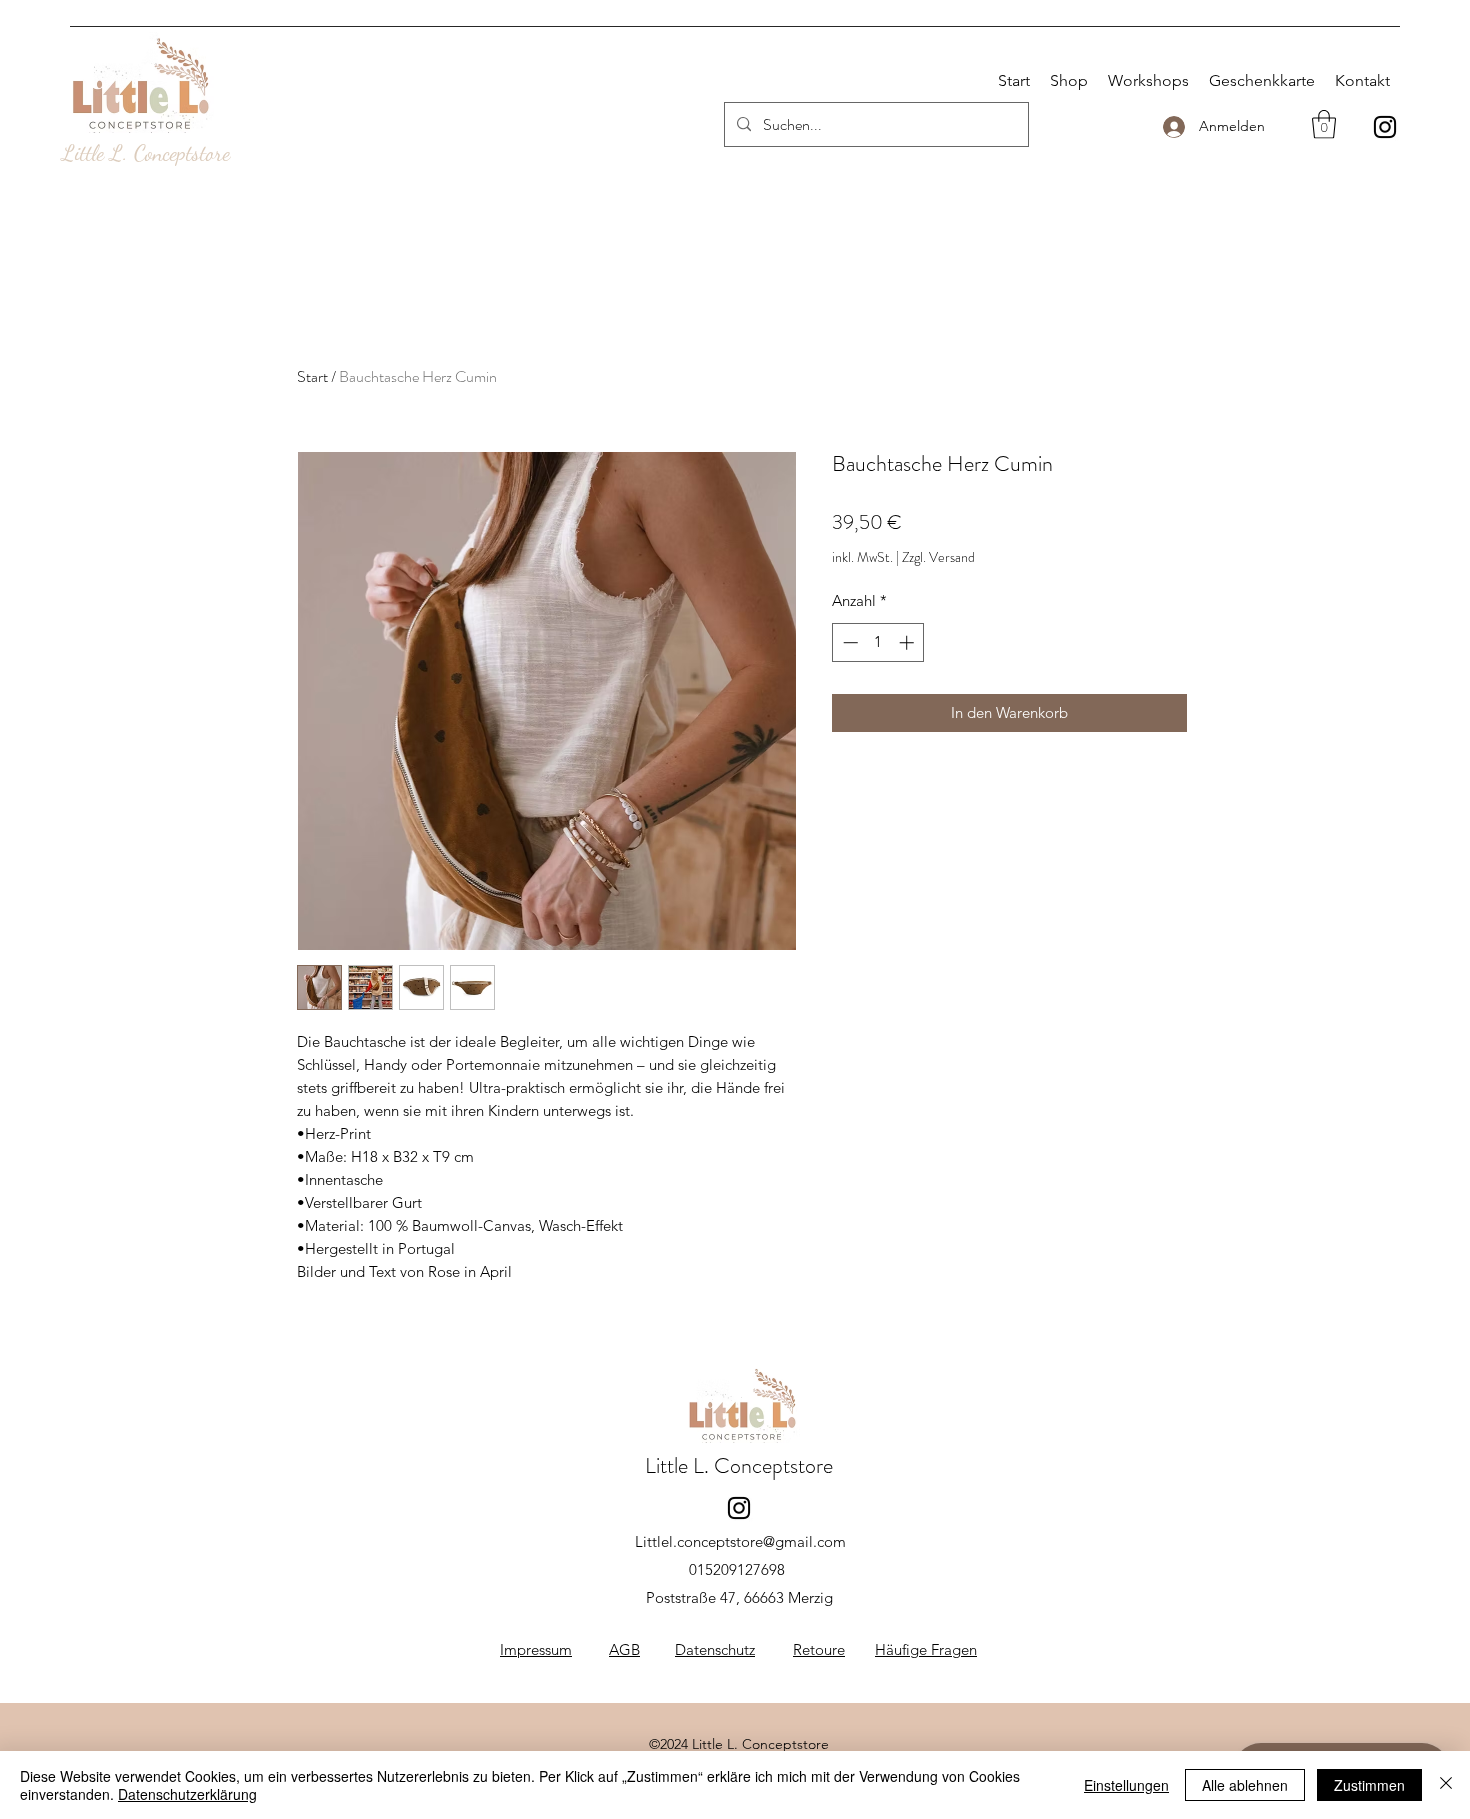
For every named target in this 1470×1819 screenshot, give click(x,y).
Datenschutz (715, 1649)
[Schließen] (1446, 1785)
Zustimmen (1369, 1785)
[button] (1324, 124)
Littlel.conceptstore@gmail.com (740, 1541)
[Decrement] (848, 642)
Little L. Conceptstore (146, 153)
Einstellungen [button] (1126, 1785)
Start (312, 376)
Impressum (536, 1649)
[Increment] (908, 642)
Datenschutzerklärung (187, 1794)
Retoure (819, 1649)
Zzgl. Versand (938, 557)
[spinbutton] (878, 642)
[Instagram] (1385, 127)
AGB (624, 1649)
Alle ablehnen (1245, 1785)
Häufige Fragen (926, 1649)
